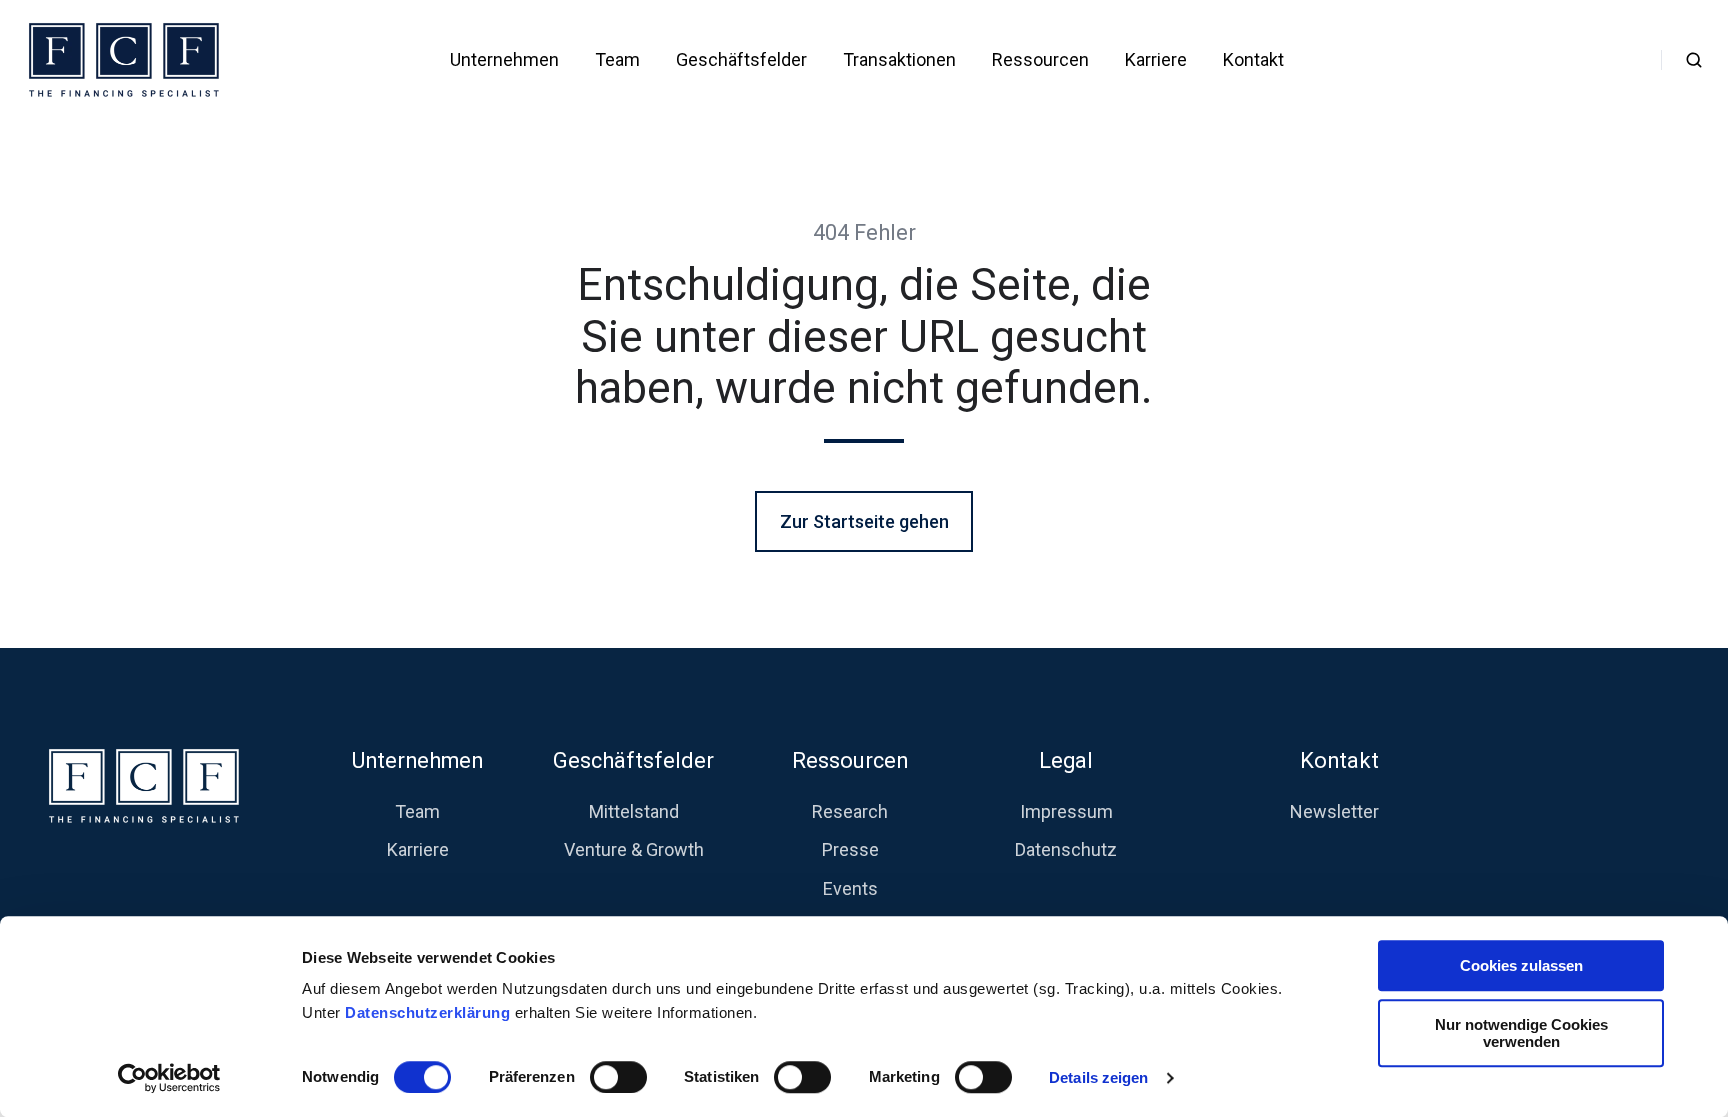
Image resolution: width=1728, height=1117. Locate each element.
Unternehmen (504, 59)
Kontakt (1253, 59)
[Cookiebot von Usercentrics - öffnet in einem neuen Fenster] (169, 1078)
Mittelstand (634, 811)
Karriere (1156, 59)
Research (850, 811)
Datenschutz (1066, 849)
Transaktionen (899, 59)
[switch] (618, 1077)
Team (617, 59)
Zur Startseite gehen (864, 521)
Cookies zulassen (1521, 965)
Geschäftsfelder (741, 59)
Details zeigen (1098, 1077)
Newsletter (1334, 811)
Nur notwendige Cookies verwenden (1521, 1033)
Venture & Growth (634, 849)
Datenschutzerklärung (430, 1012)
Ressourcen (1040, 59)
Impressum (1066, 811)
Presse (850, 849)
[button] (1694, 60)
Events (850, 888)
